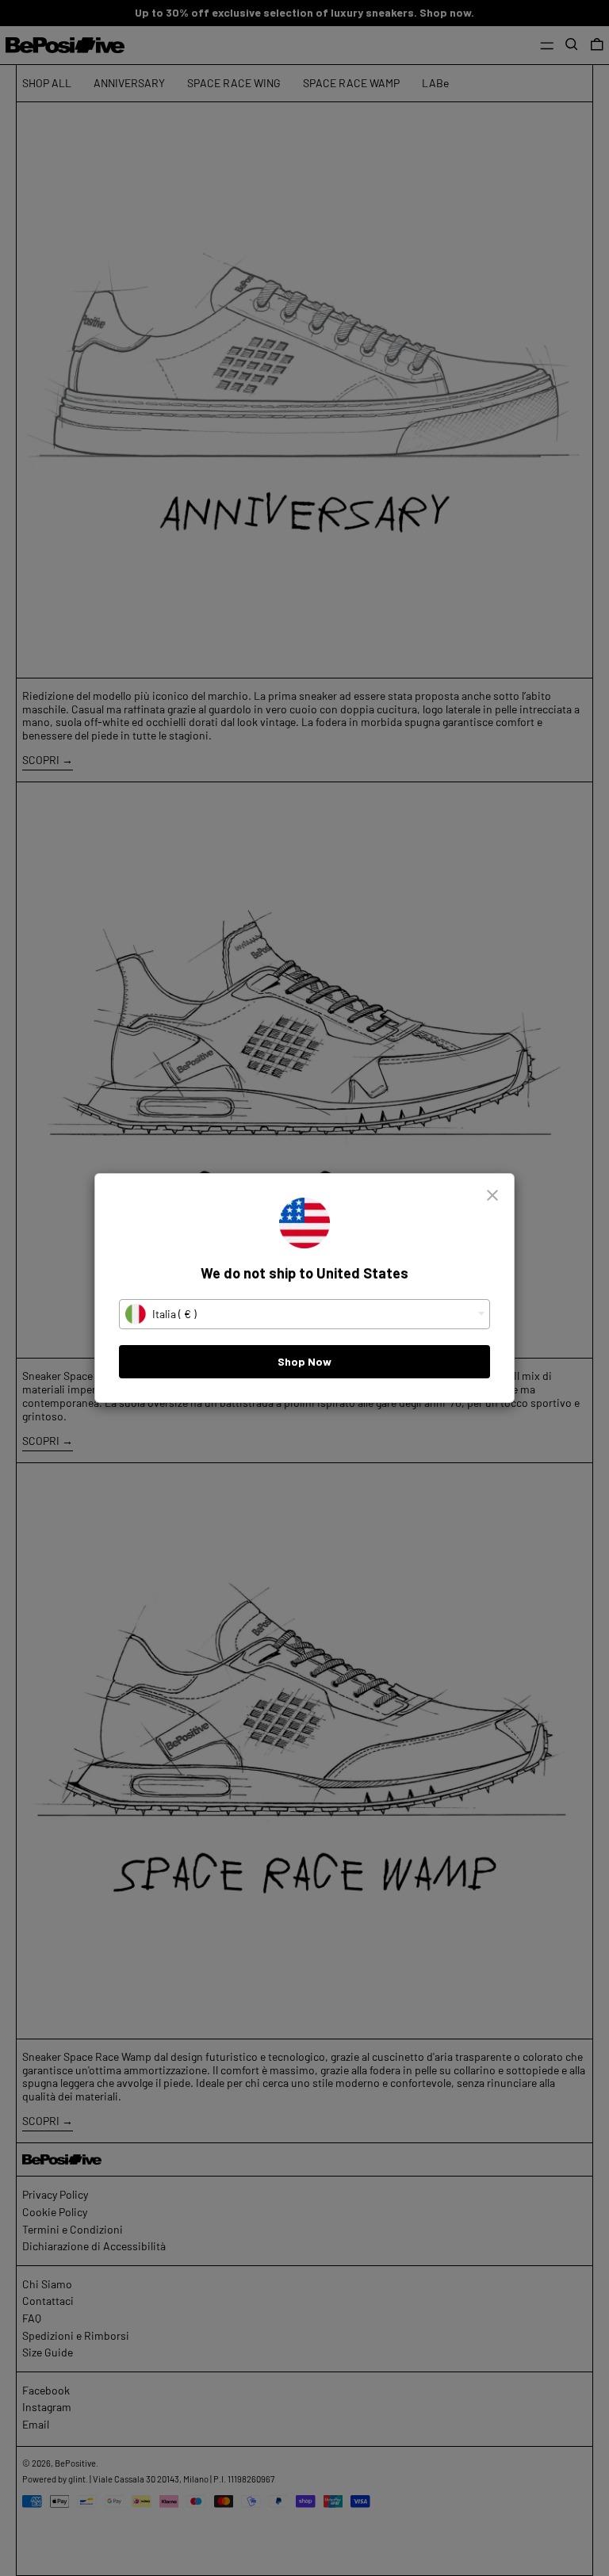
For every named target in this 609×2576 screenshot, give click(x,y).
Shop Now (304, 1361)
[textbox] (304, 1314)
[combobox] (304, 1314)
